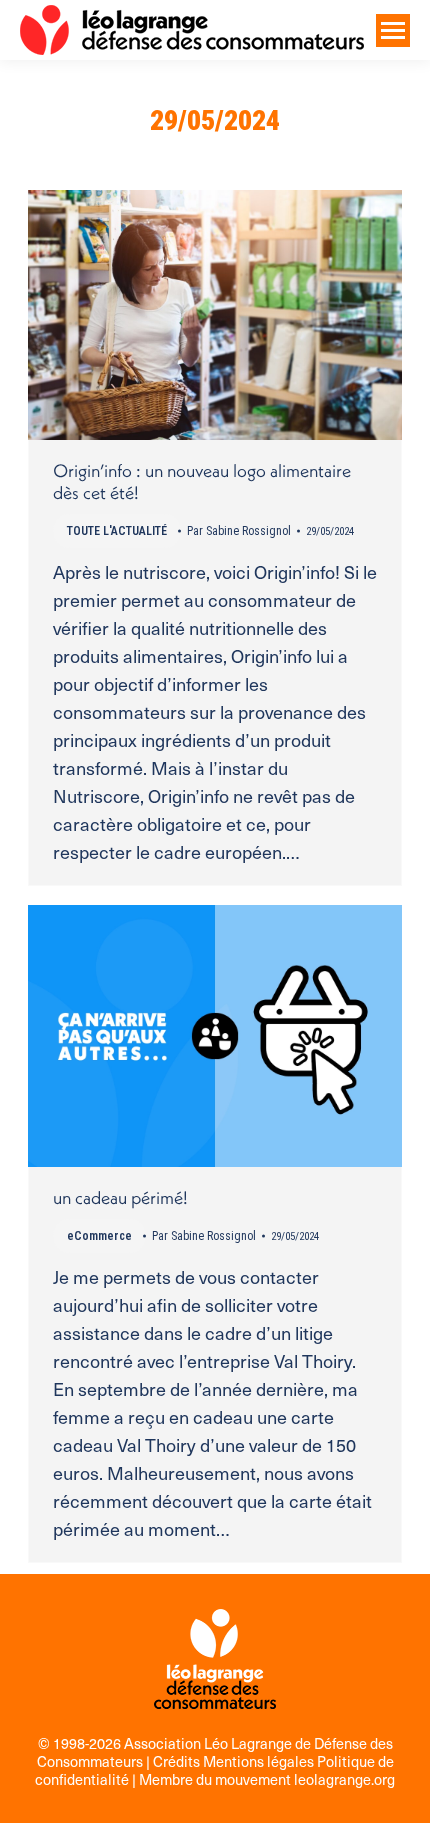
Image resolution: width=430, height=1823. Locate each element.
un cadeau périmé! (120, 1197)
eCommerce (99, 1236)
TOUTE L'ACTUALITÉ (117, 531)
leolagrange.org (344, 1779)
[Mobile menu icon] (393, 30)
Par (239, 531)
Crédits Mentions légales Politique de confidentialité (214, 1770)
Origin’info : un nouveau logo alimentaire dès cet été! (202, 481)
